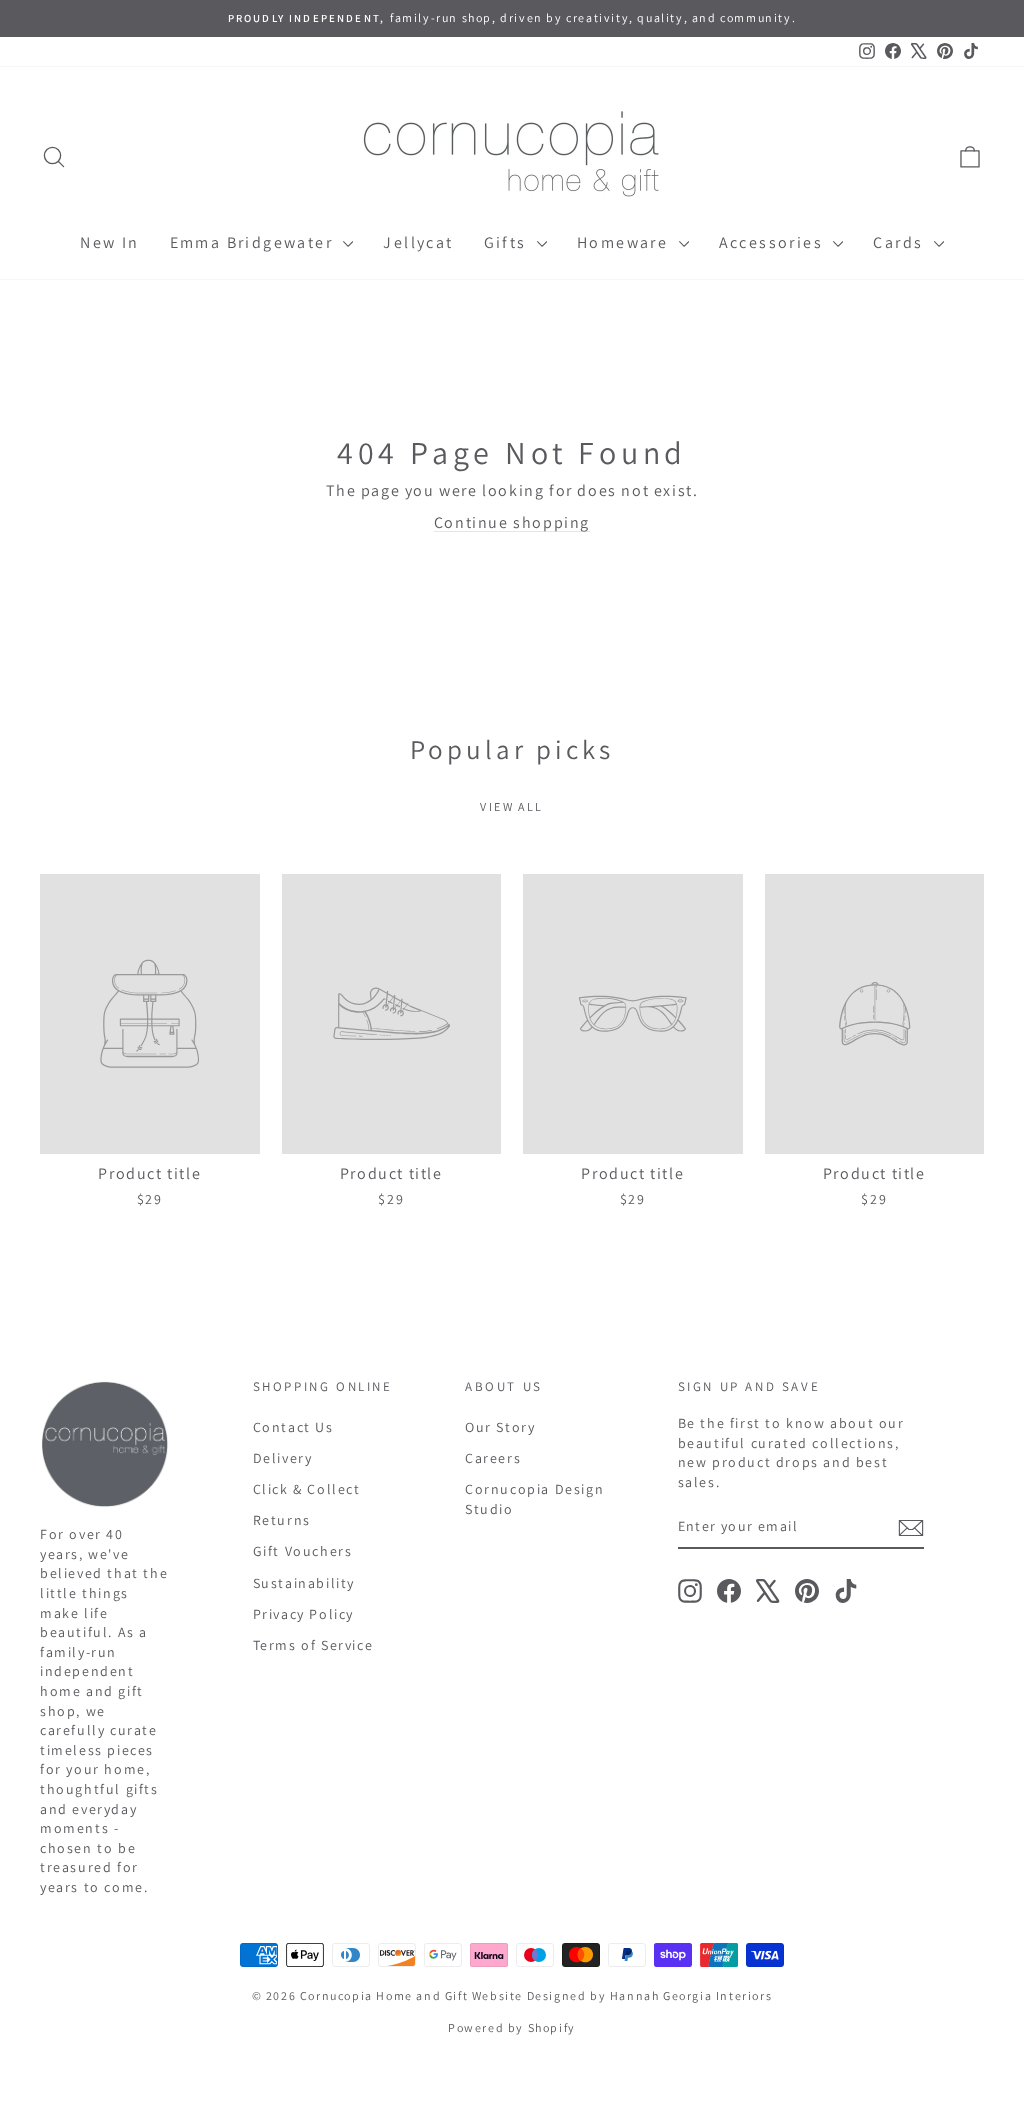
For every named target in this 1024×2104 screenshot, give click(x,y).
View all (511, 806)
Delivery (283, 1458)
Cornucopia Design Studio (534, 1499)
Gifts (508, 242)
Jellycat (418, 242)
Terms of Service (313, 1645)
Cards (900, 242)
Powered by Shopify (512, 2027)
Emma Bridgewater (254, 242)
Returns (282, 1520)
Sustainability (304, 1583)
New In (109, 242)
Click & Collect (307, 1489)
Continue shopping (512, 522)
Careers (493, 1458)
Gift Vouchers (303, 1551)
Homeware (625, 242)
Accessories (774, 242)
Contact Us (293, 1427)
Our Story (500, 1427)
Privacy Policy (303, 1614)
